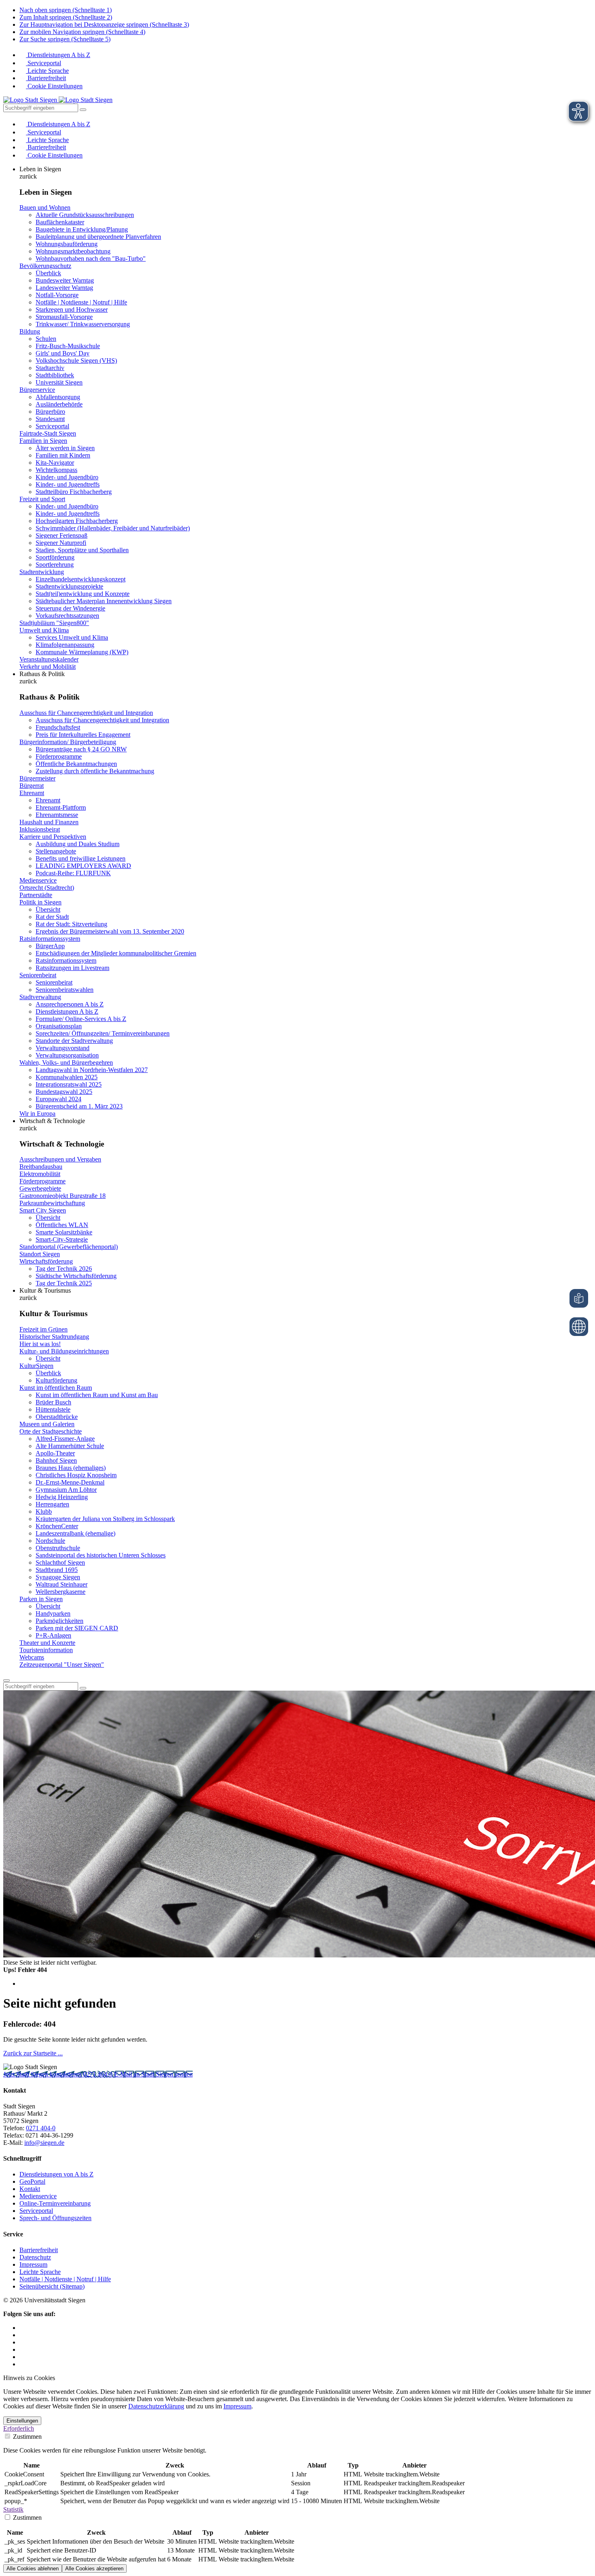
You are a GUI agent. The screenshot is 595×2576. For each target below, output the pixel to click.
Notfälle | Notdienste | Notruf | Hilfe (81, 302)
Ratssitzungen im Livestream (72, 968)
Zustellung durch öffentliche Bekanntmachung (95, 771)
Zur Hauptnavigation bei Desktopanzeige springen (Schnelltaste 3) (104, 24)
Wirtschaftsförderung (46, 1261)
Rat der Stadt (52, 917)
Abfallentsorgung (58, 397)
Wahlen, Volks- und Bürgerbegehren (66, 1063)
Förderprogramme (59, 756)
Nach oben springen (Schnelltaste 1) (66, 10)
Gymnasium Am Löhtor (66, 1490)
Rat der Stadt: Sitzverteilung (71, 924)
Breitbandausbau (41, 1167)
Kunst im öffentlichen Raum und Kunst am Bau (97, 1395)
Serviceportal (44, 63)
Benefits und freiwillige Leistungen (81, 858)
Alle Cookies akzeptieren (94, 2569)
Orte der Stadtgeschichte (51, 1431)
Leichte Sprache (47, 71)
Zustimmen (27, 2437)
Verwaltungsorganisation (67, 1055)
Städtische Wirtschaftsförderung (76, 1276)
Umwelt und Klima (44, 630)
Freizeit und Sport (42, 499)
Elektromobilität (40, 1174)
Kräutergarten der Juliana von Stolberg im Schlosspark (105, 1519)
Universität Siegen (59, 382)
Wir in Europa (37, 1114)
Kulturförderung (56, 1380)
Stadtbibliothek (55, 375)
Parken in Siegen (41, 1599)
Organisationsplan (59, 1026)
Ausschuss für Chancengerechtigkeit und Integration (86, 713)
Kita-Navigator (55, 463)
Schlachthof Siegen (60, 1562)
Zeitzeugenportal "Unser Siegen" (62, 1665)
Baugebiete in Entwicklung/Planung (82, 229)
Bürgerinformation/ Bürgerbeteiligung (68, 742)
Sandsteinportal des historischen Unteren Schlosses (101, 1555)
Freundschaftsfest (58, 727)
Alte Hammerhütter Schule (70, 1446)
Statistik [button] (13, 2509)
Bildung (30, 331)
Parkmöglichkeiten (59, 1621)
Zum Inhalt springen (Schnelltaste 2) (66, 17)
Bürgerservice (37, 390)
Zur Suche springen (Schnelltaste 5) (65, 39)
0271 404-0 (99, 2074)
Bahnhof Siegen (56, 1460)
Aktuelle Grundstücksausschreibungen (85, 215)
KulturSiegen (36, 1366)
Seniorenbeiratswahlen (65, 990)
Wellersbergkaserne (61, 1592)
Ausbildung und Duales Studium (78, 844)
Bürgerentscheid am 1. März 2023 (79, 1106)
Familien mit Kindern (63, 455)
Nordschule (50, 1541)
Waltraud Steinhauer (62, 1584)
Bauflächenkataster (60, 222)
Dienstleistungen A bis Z (58, 55)
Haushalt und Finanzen (49, 822)
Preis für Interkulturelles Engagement (83, 735)
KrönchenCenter (57, 1526)
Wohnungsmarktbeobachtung (73, 251)
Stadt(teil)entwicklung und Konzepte (83, 594)
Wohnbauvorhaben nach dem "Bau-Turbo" (91, 258)
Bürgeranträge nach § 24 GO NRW (81, 749)
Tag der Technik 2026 (64, 1269)
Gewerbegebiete (40, 1188)
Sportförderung (55, 557)
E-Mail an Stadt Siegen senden (153, 2074)
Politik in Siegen (40, 902)
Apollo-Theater (55, 1453)
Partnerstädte (36, 895)
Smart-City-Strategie (62, 1239)
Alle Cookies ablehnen (33, 2569)
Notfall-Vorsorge (57, 295)
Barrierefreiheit (46, 78)
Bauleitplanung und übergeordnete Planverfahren (98, 237)
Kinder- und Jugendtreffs (68, 484)
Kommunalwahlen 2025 (67, 1077)
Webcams (32, 1657)
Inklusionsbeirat (40, 829)
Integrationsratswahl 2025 (69, 1084)
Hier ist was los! (40, 1344)
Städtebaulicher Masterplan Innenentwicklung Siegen (104, 601)
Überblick (48, 273)
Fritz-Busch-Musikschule (68, 346)
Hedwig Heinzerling (62, 1497)
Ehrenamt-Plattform (61, 807)
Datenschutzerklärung (156, 2406)
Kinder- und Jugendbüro (67, 477)
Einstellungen (22, 2421)
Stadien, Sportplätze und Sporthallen (82, 550)
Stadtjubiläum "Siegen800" (54, 623)
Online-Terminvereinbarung (55, 2203)
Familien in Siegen (43, 441)
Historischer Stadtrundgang (54, 1337)
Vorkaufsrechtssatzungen (67, 616)
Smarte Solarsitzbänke (64, 1232)
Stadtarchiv (50, 368)
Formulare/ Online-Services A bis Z (81, 1019)
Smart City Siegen (43, 1210)
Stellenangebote (56, 851)
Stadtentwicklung (42, 572)
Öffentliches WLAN (62, 1225)
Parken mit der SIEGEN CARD (77, 1628)
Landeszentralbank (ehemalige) (75, 1533)
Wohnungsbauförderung (67, 244)
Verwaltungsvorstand (63, 1048)
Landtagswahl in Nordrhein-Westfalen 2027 (92, 1070)
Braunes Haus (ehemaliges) (71, 1468)
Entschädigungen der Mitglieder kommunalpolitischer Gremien (116, 953)
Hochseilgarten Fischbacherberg (77, 521)
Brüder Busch (53, 1402)
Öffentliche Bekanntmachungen (76, 764)
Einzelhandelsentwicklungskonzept (81, 579)
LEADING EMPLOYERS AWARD (83, 866)
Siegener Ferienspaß (62, 535)
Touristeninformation (46, 1650)
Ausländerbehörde (59, 404)
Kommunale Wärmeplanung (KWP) (82, 652)
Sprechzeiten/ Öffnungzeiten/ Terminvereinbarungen (103, 1033)
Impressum (33, 2264)
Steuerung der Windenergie (70, 608)
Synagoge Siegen (58, 1577)
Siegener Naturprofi (61, 543)
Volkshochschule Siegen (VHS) (76, 361)
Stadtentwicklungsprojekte (69, 586)
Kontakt (30, 2189)
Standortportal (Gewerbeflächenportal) (69, 1247)
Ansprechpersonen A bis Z (70, 1004)
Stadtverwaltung (40, 997)
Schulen (46, 339)
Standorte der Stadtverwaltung (74, 1041)
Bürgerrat (32, 786)
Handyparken (53, 1613)
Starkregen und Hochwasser (72, 310)
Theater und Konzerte (47, 1643)
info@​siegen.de (44, 2143)
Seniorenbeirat (38, 975)
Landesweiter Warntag (64, 288)
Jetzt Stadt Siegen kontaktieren (43, 2074)
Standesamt (50, 419)
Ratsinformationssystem (50, 939)
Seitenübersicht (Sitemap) (52, 2286)
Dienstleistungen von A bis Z (56, 2174)
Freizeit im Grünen (44, 1329)
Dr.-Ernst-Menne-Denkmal (70, 1482)
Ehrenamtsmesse (57, 815)
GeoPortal (32, 2181)
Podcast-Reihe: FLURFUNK (73, 873)
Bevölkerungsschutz (45, 266)
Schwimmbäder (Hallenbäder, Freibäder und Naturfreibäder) (113, 528)
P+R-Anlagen (53, 1635)
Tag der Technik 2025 (64, 1283)
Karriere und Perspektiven (53, 837)
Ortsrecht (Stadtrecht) (47, 888)
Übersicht (48, 909)
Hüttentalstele (53, 1409)
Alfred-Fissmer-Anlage (65, 1439)
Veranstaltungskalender (49, 659)
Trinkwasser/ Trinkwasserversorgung (83, 324)
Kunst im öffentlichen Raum (56, 1388)
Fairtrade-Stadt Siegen (48, 433)
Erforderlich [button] (19, 2428)
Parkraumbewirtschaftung (52, 1203)
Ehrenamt (32, 793)
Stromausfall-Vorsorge (64, 317)
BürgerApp (50, 946)
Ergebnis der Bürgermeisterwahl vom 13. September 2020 (110, 931)
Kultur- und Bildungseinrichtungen (64, 1351)
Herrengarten (52, 1504)
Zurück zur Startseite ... (33, 2053)
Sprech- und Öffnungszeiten (55, 2218)
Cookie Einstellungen (54, 86)
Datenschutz (35, 2257)
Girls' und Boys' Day (63, 353)
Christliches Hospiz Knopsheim (76, 1475)
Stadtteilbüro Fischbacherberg (74, 492)
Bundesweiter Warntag (65, 280)
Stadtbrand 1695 (57, 1570)
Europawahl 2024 (58, 1099)
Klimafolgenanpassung (65, 645)
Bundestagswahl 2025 (64, 1092)
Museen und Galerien (47, 1424)
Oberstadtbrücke (57, 1417)
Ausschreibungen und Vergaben (60, 1159)
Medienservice (38, 880)
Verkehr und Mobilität (48, 667)
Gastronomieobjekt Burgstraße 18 (63, 1196)
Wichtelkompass (56, 470)
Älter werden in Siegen (65, 448)
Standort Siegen (40, 1254)
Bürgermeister (37, 778)
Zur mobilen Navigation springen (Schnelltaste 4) (82, 32)
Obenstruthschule (58, 1548)
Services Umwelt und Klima (72, 637)
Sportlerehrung (55, 565)
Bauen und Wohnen (45, 207)
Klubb (44, 1511)
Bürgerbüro (50, 412)
